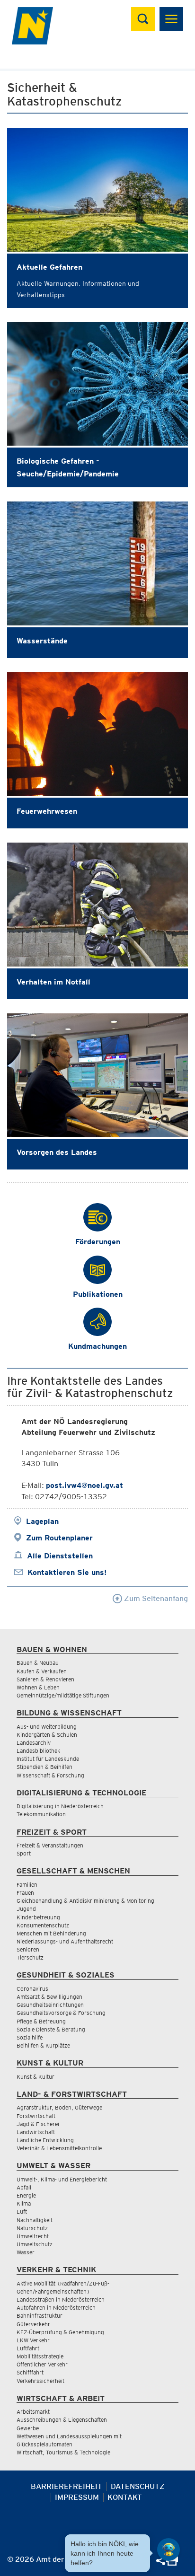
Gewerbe (28, 2428)
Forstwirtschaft (36, 2116)
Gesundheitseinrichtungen (50, 2005)
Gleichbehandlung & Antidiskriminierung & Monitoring (85, 1901)
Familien (27, 1885)
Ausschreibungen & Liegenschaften (62, 2420)
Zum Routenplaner (59, 1538)
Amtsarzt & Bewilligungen (49, 1997)
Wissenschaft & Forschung (50, 1775)
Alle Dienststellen (60, 1556)
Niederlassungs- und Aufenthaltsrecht (65, 1941)
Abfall (24, 2187)
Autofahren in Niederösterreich (56, 2308)
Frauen (25, 1893)
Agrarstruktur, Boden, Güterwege (59, 2107)
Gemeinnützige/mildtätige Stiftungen (63, 1695)
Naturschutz (32, 2228)
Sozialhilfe (30, 2037)
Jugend (26, 1909)
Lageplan (42, 1521)
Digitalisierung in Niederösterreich (60, 1806)
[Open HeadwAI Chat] (168, 2550)
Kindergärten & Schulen (47, 1735)
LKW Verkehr (33, 2340)
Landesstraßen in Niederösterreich (61, 2299)
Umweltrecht (33, 2236)
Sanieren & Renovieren (45, 1679)
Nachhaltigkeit (35, 2220)
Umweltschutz (35, 2244)
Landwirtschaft (36, 2132)
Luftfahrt (28, 2348)
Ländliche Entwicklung (45, 2140)
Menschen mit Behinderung (51, 1933)
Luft (22, 2211)
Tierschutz (30, 1957)
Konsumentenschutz (43, 1925)
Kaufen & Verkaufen (42, 1671)
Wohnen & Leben (38, 1687)
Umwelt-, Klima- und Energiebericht (62, 2179)
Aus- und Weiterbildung (47, 1727)
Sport (24, 1853)
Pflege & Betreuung (41, 2021)
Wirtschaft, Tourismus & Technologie (63, 2452)
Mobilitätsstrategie (40, 2356)
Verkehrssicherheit (40, 2381)
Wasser (26, 2252)
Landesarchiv (34, 1743)
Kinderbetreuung (38, 1917)
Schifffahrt (30, 2372)
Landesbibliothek (38, 1751)
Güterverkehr (33, 2324)
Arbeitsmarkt (33, 2412)
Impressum (77, 2497)
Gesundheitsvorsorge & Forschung (61, 2013)
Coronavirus (32, 1989)
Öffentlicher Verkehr (42, 2364)
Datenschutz (138, 2486)
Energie (26, 2195)
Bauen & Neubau (38, 1663)
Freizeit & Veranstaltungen (50, 1845)
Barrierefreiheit (66, 2486)
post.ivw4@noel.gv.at (84, 1485)
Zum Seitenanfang (155, 1598)
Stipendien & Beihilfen (44, 1767)
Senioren (28, 1949)
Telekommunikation (41, 1814)
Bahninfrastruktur (40, 2316)
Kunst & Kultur (35, 2077)
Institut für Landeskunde (48, 1759)
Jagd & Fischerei (38, 2124)
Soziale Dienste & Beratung (51, 2029)
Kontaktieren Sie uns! (67, 1572)
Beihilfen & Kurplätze (43, 2045)
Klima (24, 2203)
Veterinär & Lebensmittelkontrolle (59, 2148)
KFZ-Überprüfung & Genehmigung (60, 2332)
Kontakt (125, 2497)
